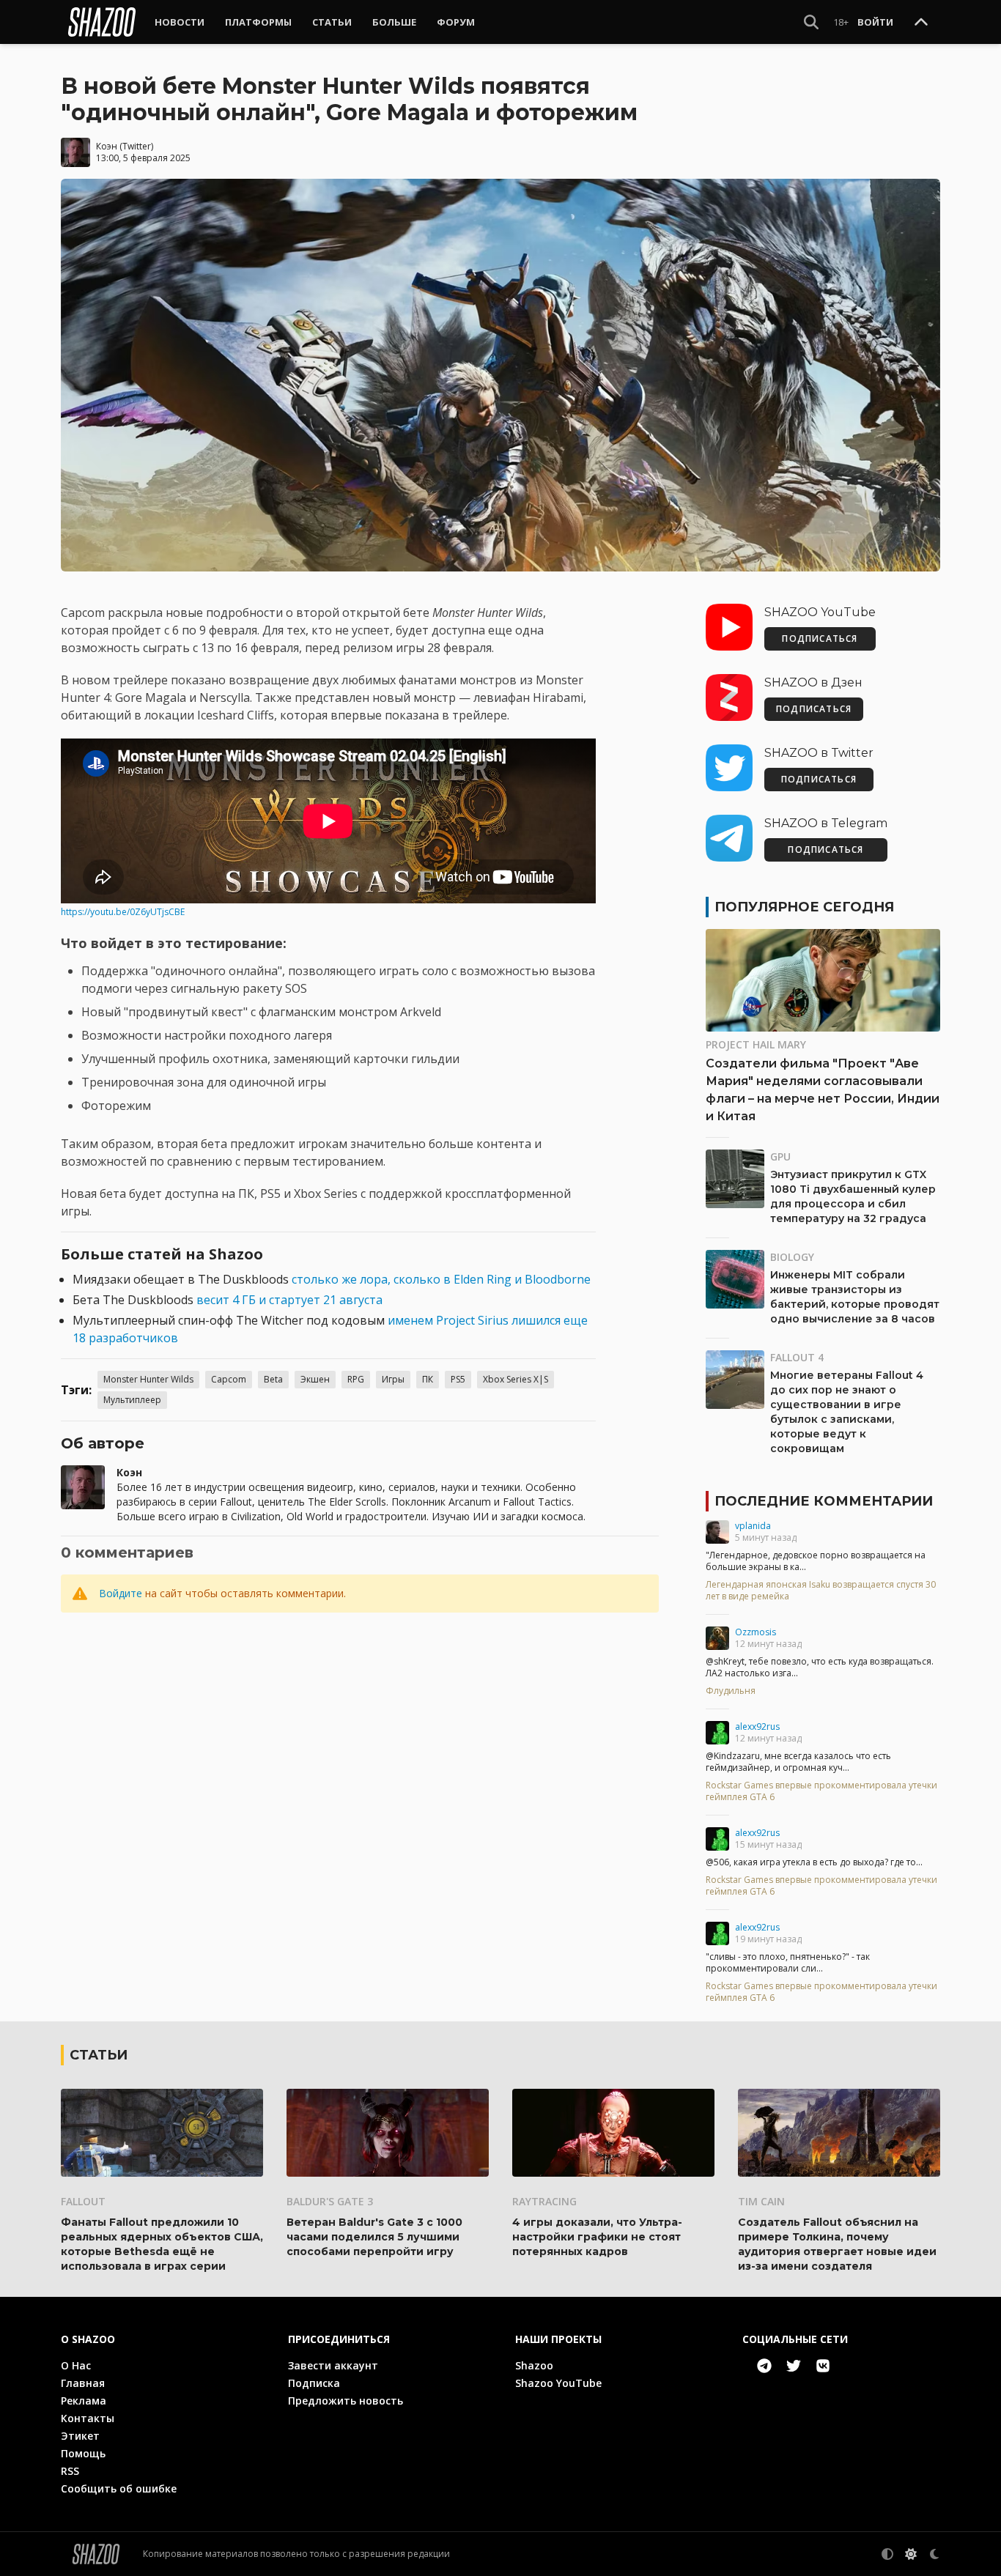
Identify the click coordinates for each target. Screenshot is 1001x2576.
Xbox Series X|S (516, 1379)
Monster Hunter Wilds (148, 1379)
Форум (456, 22)
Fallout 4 (797, 1357)
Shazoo (534, 2365)
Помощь (83, 2453)
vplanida (753, 1526)
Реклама (84, 2401)
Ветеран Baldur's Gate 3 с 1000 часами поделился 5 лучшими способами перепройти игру (374, 2237)
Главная (83, 2383)
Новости (180, 22)
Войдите (121, 1593)
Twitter (137, 146)
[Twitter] (794, 2366)
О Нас (76, 2365)
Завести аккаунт (333, 2365)
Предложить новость (346, 2401)
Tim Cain (761, 2201)
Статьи (332, 22)
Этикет (80, 2436)
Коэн (107, 146)
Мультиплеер (132, 1400)
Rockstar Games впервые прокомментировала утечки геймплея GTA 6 (821, 1791)
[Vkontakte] (823, 2366)
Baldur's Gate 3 (330, 2201)
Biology (792, 1257)
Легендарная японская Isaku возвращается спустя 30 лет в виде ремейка (821, 1591)
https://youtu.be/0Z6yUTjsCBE (123, 912)
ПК (428, 1379)
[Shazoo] (102, 22)
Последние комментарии (824, 1501)
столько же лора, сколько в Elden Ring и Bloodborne (441, 1279)
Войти (875, 22)
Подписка (314, 2383)
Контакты (88, 2418)
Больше (394, 22)
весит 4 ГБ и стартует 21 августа (289, 1300)
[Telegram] (764, 2366)
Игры (393, 1379)
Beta (273, 1379)
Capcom (229, 1379)
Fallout (83, 2201)
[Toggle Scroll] (921, 23)
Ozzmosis (756, 1632)
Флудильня (731, 1691)
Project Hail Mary (756, 1044)
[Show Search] (811, 22)
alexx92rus (757, 1726)
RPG (356, 1379)
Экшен (315, 1379)
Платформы (258, 22)
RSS (70, 2471)
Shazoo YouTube (558, 2383)
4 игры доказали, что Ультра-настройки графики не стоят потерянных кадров (597, 2237)
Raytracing (544, 2201)
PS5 (458, 1379)
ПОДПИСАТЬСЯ (820, 639)
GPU (780, 1156)
